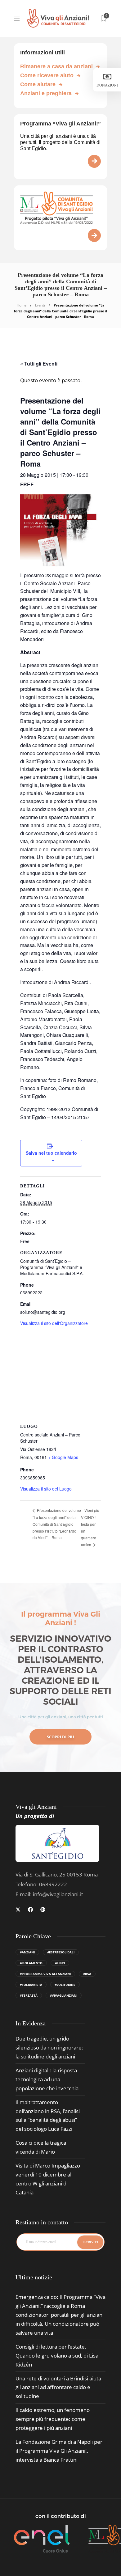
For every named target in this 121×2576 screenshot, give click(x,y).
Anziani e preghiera (46, 93)
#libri (60, 1963)
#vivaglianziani (64, 1995)
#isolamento (31, 1963)
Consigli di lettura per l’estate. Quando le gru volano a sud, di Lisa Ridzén (57, 2356)
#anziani (27, 1952)
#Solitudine (65, 1985)
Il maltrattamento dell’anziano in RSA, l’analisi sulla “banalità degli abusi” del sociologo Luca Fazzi (48, 2116)
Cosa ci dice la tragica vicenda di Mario (41, 2147)
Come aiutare (38, 84)
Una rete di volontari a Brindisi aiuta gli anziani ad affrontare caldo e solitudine (58, 2387)
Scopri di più (60, 1737)
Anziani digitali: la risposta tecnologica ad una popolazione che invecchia (47, 2079)
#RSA (87, 1974)
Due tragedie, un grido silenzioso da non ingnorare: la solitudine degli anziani (49, 2047)
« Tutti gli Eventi (39, 364)
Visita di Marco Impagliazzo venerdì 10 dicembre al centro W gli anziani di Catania (48, 2179)
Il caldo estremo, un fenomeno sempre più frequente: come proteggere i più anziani (53, 2419)
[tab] (34, 2277)
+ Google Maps (63, 1457)
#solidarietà (31, 1985)
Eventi (40, 305)
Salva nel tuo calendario (51, 1153)
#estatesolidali (61, 1952)
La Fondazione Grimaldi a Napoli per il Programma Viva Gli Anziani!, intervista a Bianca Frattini (59, 2451)
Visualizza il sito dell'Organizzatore (54, 1323)
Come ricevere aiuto (47, 75)
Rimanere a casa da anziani (56, 66)
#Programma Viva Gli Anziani (45, 1974)
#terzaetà (29, 1995)
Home (22, 305)
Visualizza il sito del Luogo (46, 1489)
